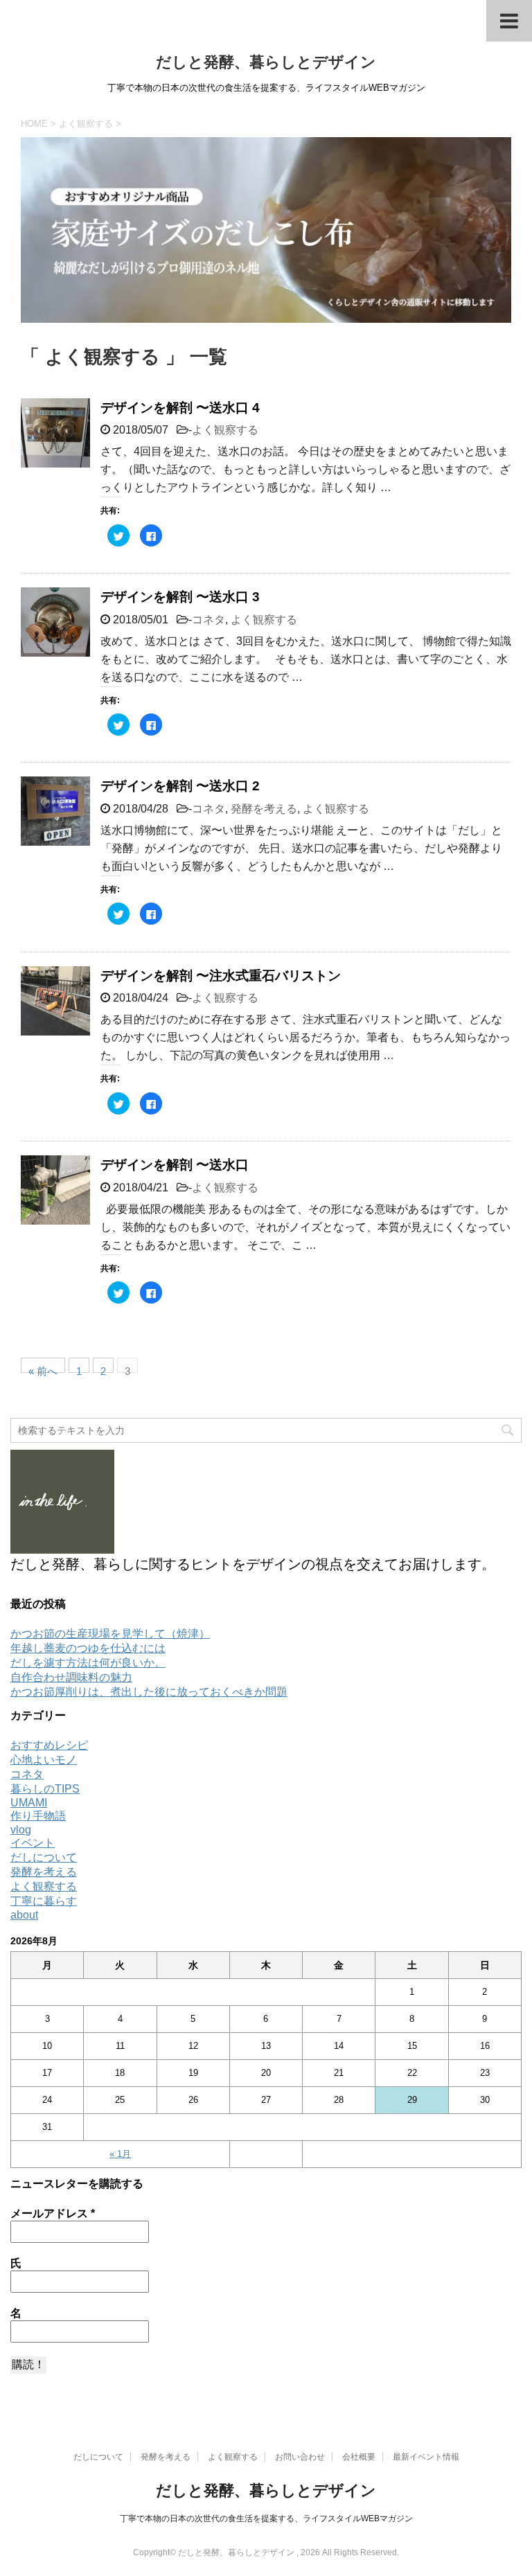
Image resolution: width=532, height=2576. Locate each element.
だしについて (44, 1857)
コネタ (209, 620)
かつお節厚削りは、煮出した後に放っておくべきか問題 (149, 1692)
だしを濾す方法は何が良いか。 (88, 1663)
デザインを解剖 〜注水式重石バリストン (221, 976)
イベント (33, 1843)
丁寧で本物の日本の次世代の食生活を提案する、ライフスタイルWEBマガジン (266, 2519)
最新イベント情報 (426, 2457)
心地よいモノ (44, 1760)
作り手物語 (38, 1816)
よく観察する (225, 430)
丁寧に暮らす (44, 1901)
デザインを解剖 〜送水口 (175, 1165)
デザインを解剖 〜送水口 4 (180, 408)
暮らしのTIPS (45, 1789)
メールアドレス (53, 2213)
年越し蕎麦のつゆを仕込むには (88, 1648)
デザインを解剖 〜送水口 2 (180, 786)
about (24, 1915)
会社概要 (359, 2457)
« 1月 (120, 2154)
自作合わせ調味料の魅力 (71, 1677)
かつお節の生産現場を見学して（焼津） (110, 1634)
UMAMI (29, 1803)
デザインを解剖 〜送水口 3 (180, 597)
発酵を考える (264, 809)
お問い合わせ (300, 2457)
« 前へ (43, 1369)
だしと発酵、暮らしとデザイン (266, 62)
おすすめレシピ (49, 1745)
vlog (21, 1830)
